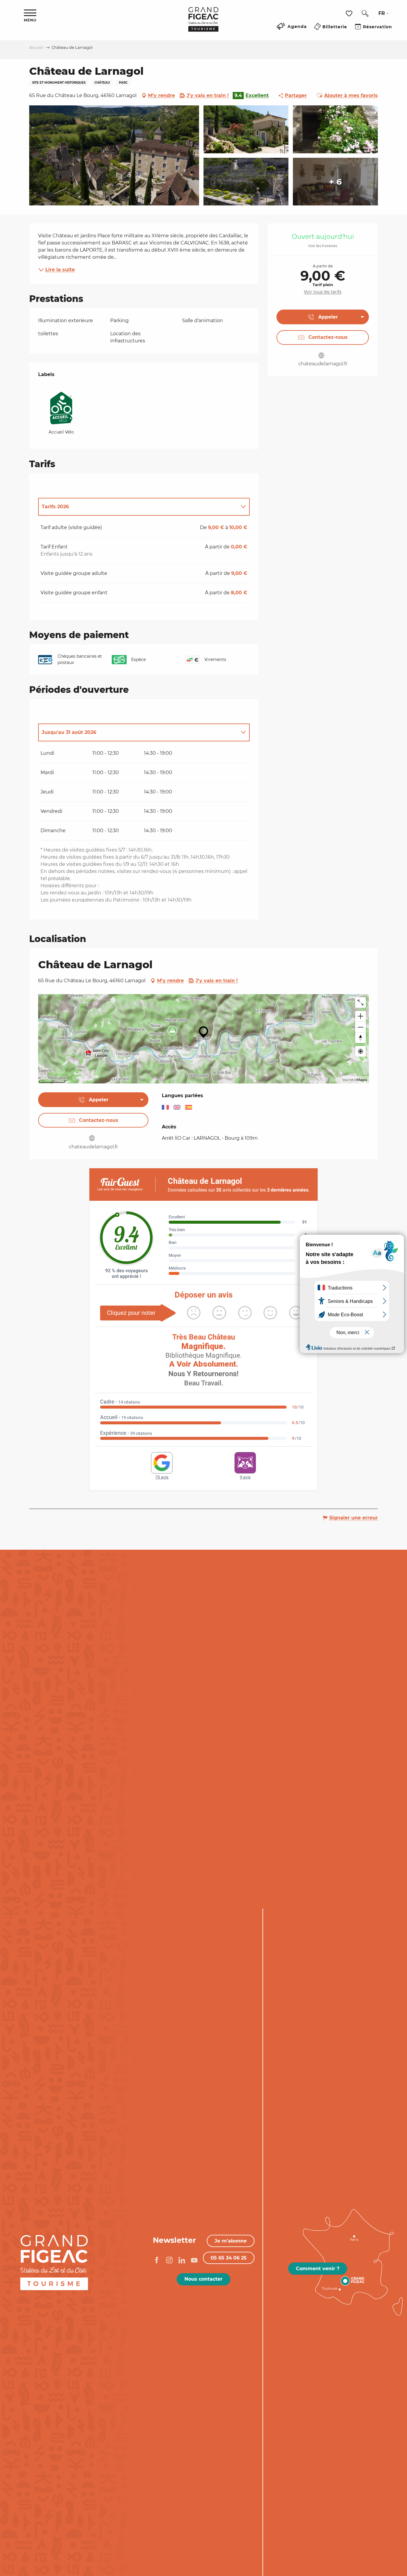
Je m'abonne (231, 2241)
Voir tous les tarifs (323, 292)
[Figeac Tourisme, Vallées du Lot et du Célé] (203, 24)
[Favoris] (350, 14)
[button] (365, 13)
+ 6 (335, 182)
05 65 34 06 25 (229, 2258)
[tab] (138, 507)
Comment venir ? (318, 2269)
